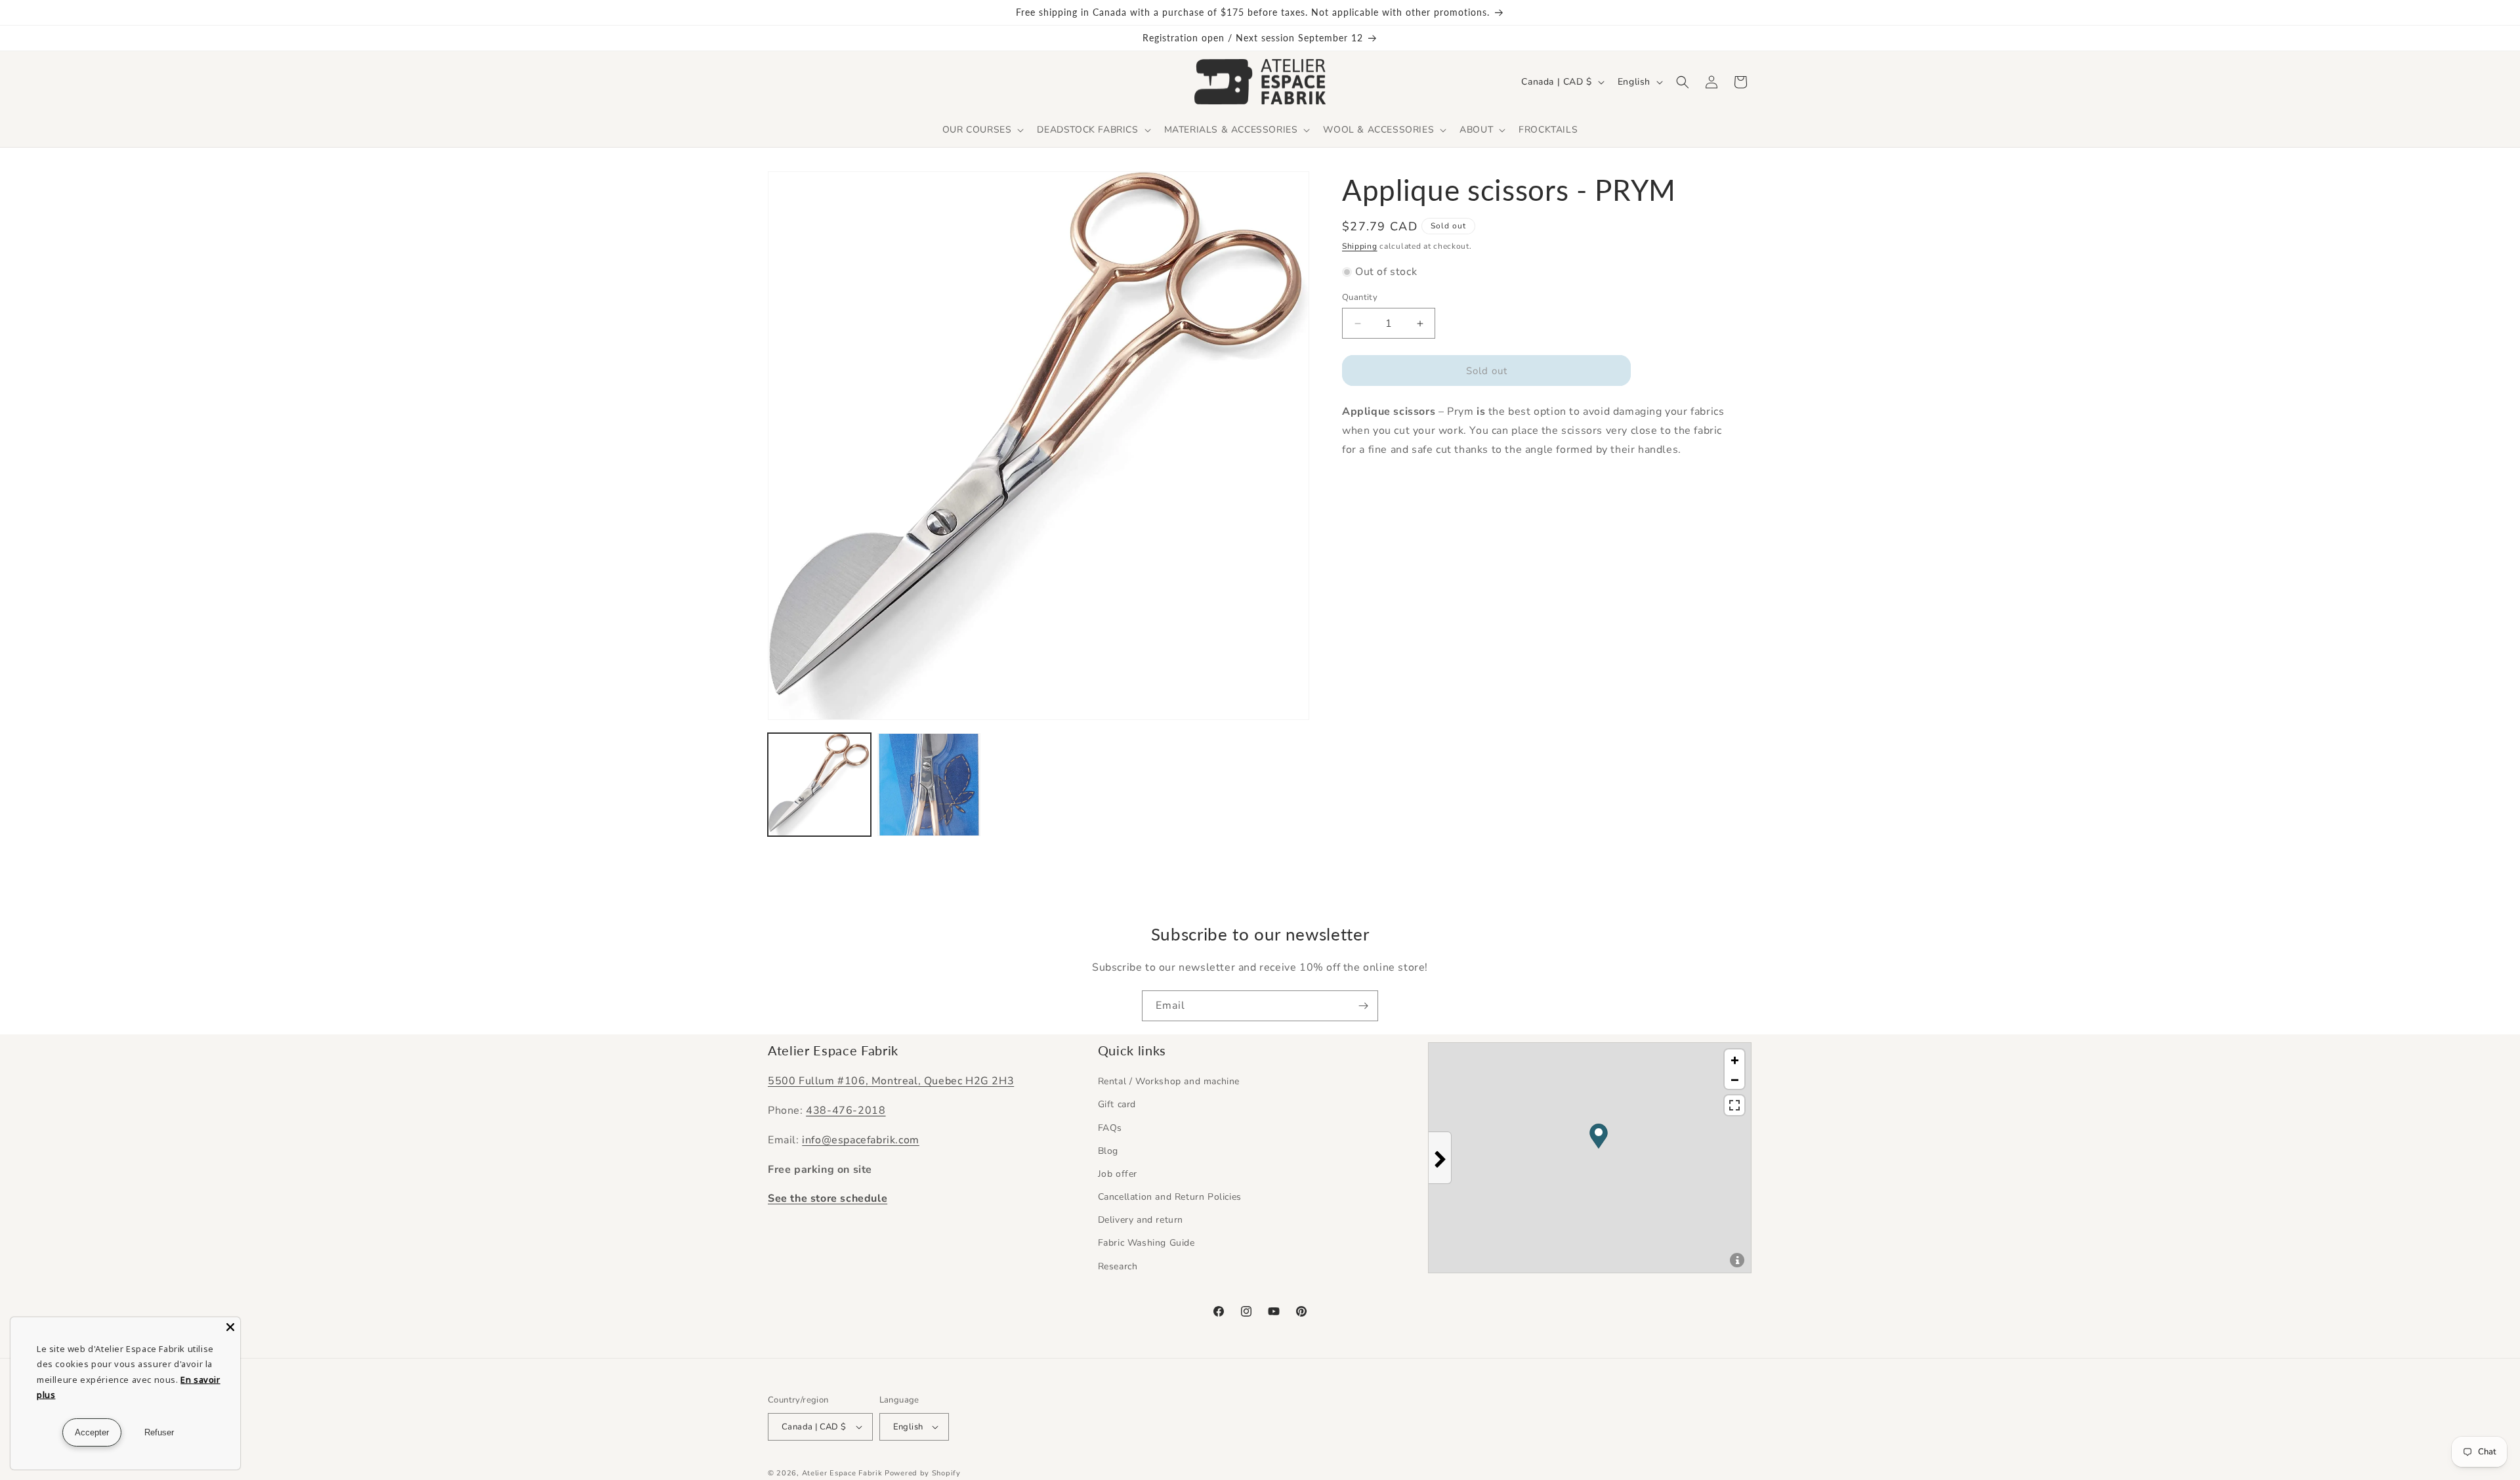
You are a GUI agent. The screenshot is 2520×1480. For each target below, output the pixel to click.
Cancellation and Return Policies (1170, 1197)
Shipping (1360, 246)
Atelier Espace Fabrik (843, 1473)
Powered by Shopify (923, 1473)
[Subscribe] (1363, 1006)
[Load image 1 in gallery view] (819, 785)
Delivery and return (1141, 1220)
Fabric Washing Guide (1146, 1243)
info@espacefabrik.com (861, 1140)
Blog (1108, 1151)
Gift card (1117, 1104)
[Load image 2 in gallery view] (929, 785)
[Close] (230, 1327)
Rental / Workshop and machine (1169, 1081)
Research (1118, 1266)
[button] (982, 130)
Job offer (1118, 1174)
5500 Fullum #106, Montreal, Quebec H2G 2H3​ (891, 1081)
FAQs (1110, 1128)
